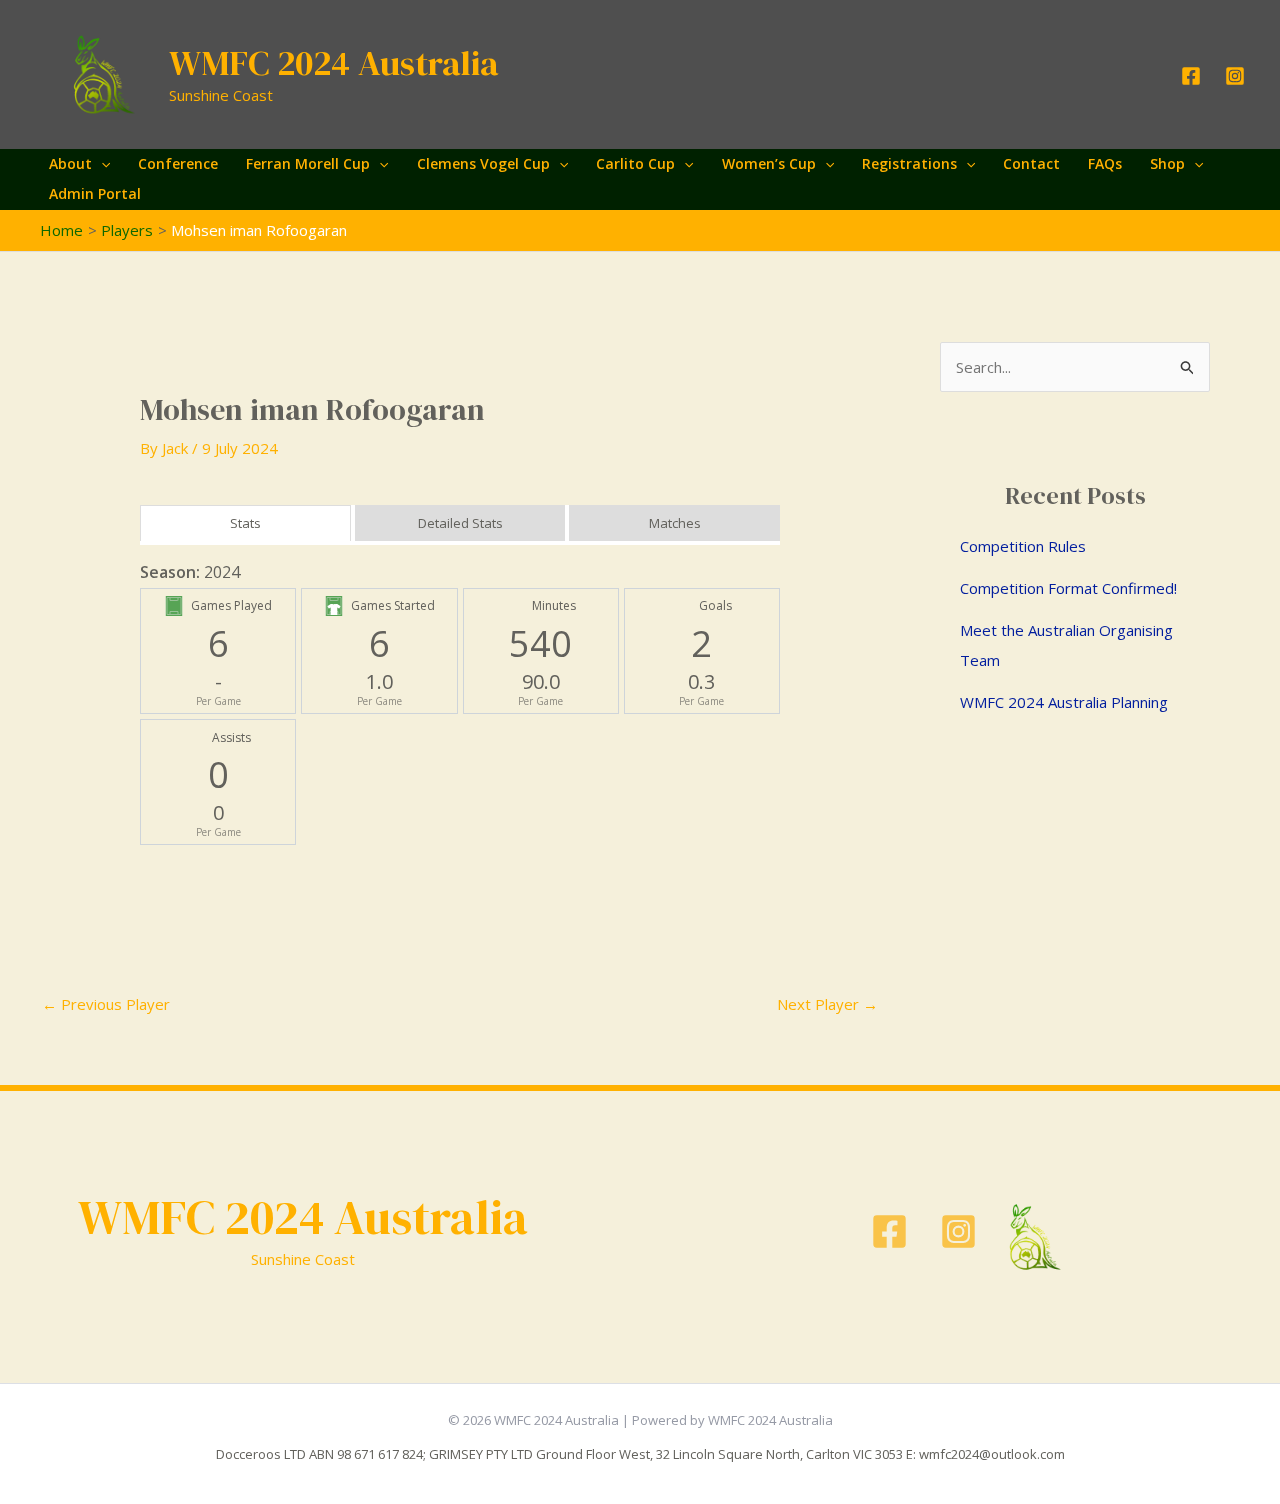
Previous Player (106, 1004)
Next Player (827, 1004)
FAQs (1105, 163)
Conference (178, 163)
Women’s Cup (769, 163)
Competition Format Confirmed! (1068, 588)
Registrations (909, 163)
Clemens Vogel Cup (483, 163)
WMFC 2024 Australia (334, 63)
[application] (101, 164)
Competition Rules (1023, 546)
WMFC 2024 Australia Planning (1064, 702)
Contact (1031, 163)
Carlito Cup (635, 163)
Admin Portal (95, 193)
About (70, 163)
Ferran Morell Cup (308, 163)
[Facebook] (1191, 76)
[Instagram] (1235, 76)
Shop (1167, 163)
